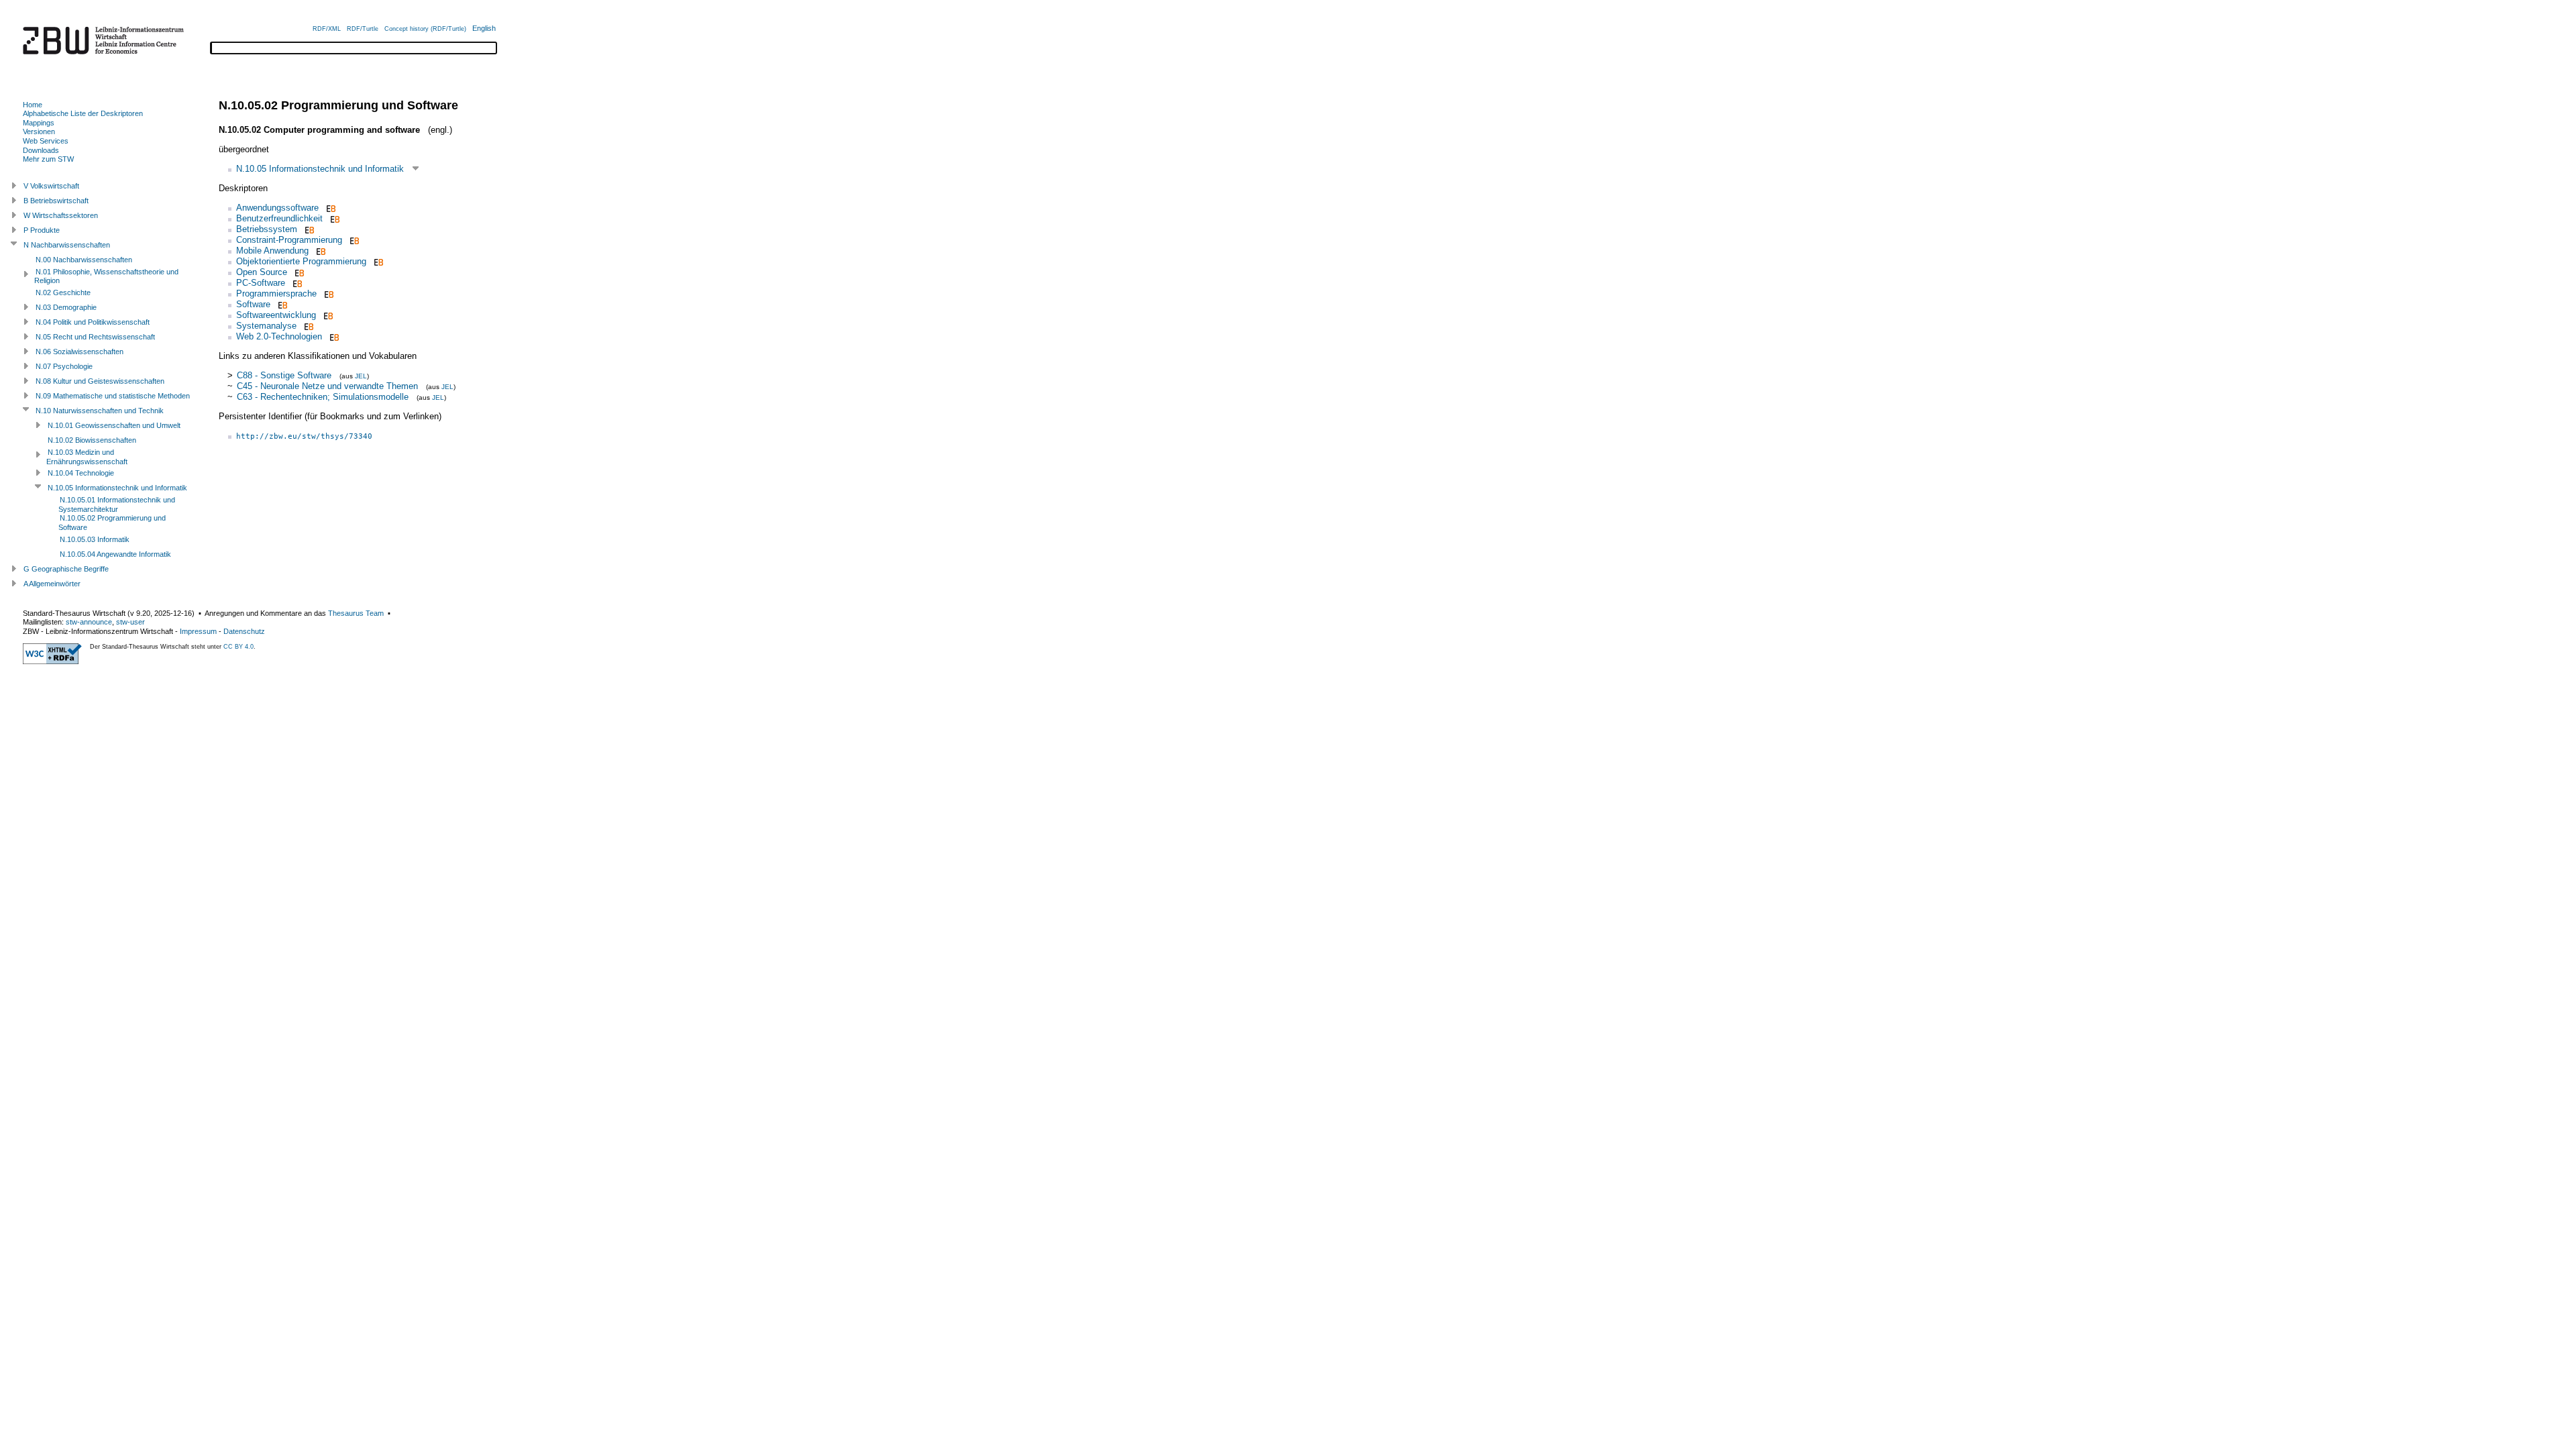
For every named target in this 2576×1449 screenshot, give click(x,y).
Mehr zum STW (48, 159)
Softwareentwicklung (276, 315)
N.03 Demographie (66, 307)
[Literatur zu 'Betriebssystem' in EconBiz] (308, 229)
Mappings (39, 123)
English (484, 28)
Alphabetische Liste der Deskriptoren (83, 113)
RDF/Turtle (363, 29)
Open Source (262, 272)
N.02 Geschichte (63, 292)
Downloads (41, 150)
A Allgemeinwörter (52, 584)
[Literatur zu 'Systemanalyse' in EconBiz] (308, 326)
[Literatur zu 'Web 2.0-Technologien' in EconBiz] (333, 336)
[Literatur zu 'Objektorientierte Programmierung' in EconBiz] (377, 261)
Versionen (39, 131)
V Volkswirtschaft (51, 186)
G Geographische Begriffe (66, 569)
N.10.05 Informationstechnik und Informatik (320, 169)
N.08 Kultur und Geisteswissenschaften (100, 381)
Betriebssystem (267, 229)
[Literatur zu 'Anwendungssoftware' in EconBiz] (330, 208)
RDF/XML (327, 29)
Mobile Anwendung (272, 251)
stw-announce (89, 622)
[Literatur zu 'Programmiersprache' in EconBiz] (328, 293)
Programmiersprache (276, 293)
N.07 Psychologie (64, 366)
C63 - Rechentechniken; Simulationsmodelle (323, 397)
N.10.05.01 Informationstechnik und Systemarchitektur (117, 504)
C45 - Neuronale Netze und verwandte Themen (327, 386)
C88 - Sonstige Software (284, 375)
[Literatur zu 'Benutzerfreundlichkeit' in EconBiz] (334, 218)
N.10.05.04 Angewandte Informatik (115, 554)
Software (253, 304)
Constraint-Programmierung (289, 240)
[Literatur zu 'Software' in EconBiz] (281, 304)
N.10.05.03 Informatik (95, 539)
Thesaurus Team (356, 613)
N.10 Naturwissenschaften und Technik (100, 411)
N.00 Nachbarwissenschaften (84, 260)
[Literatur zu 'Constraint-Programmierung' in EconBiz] (353, 240)
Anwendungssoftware (277, 208)
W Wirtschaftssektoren (61, 215)
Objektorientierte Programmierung (301, 261)
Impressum (198, 631)
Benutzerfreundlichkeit (279, 218)
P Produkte (42, 230)
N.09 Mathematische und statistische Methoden (113, 396)
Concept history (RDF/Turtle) (425, 29)
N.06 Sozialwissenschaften (79, 352)
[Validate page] (52, 661)
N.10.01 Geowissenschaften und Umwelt (114, 425)
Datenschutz (244, 631)
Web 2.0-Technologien (279, 336)
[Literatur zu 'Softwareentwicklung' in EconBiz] (327, 315)
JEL (361, 376)
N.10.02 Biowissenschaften (92, 440)
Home (33, 105)
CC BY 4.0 (238, 647)
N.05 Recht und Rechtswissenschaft (95, 337)
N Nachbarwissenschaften (67, 245)
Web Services (46, 141)
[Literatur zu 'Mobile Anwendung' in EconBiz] (320, 251)
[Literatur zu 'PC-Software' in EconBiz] (296, 283)
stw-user (130, 622)
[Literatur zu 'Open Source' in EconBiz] (298, 272)
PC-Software (261, 283)
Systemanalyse (266, 326)
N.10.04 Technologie (81, 473)
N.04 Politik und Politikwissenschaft (93, 322)
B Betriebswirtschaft (56, 201)
